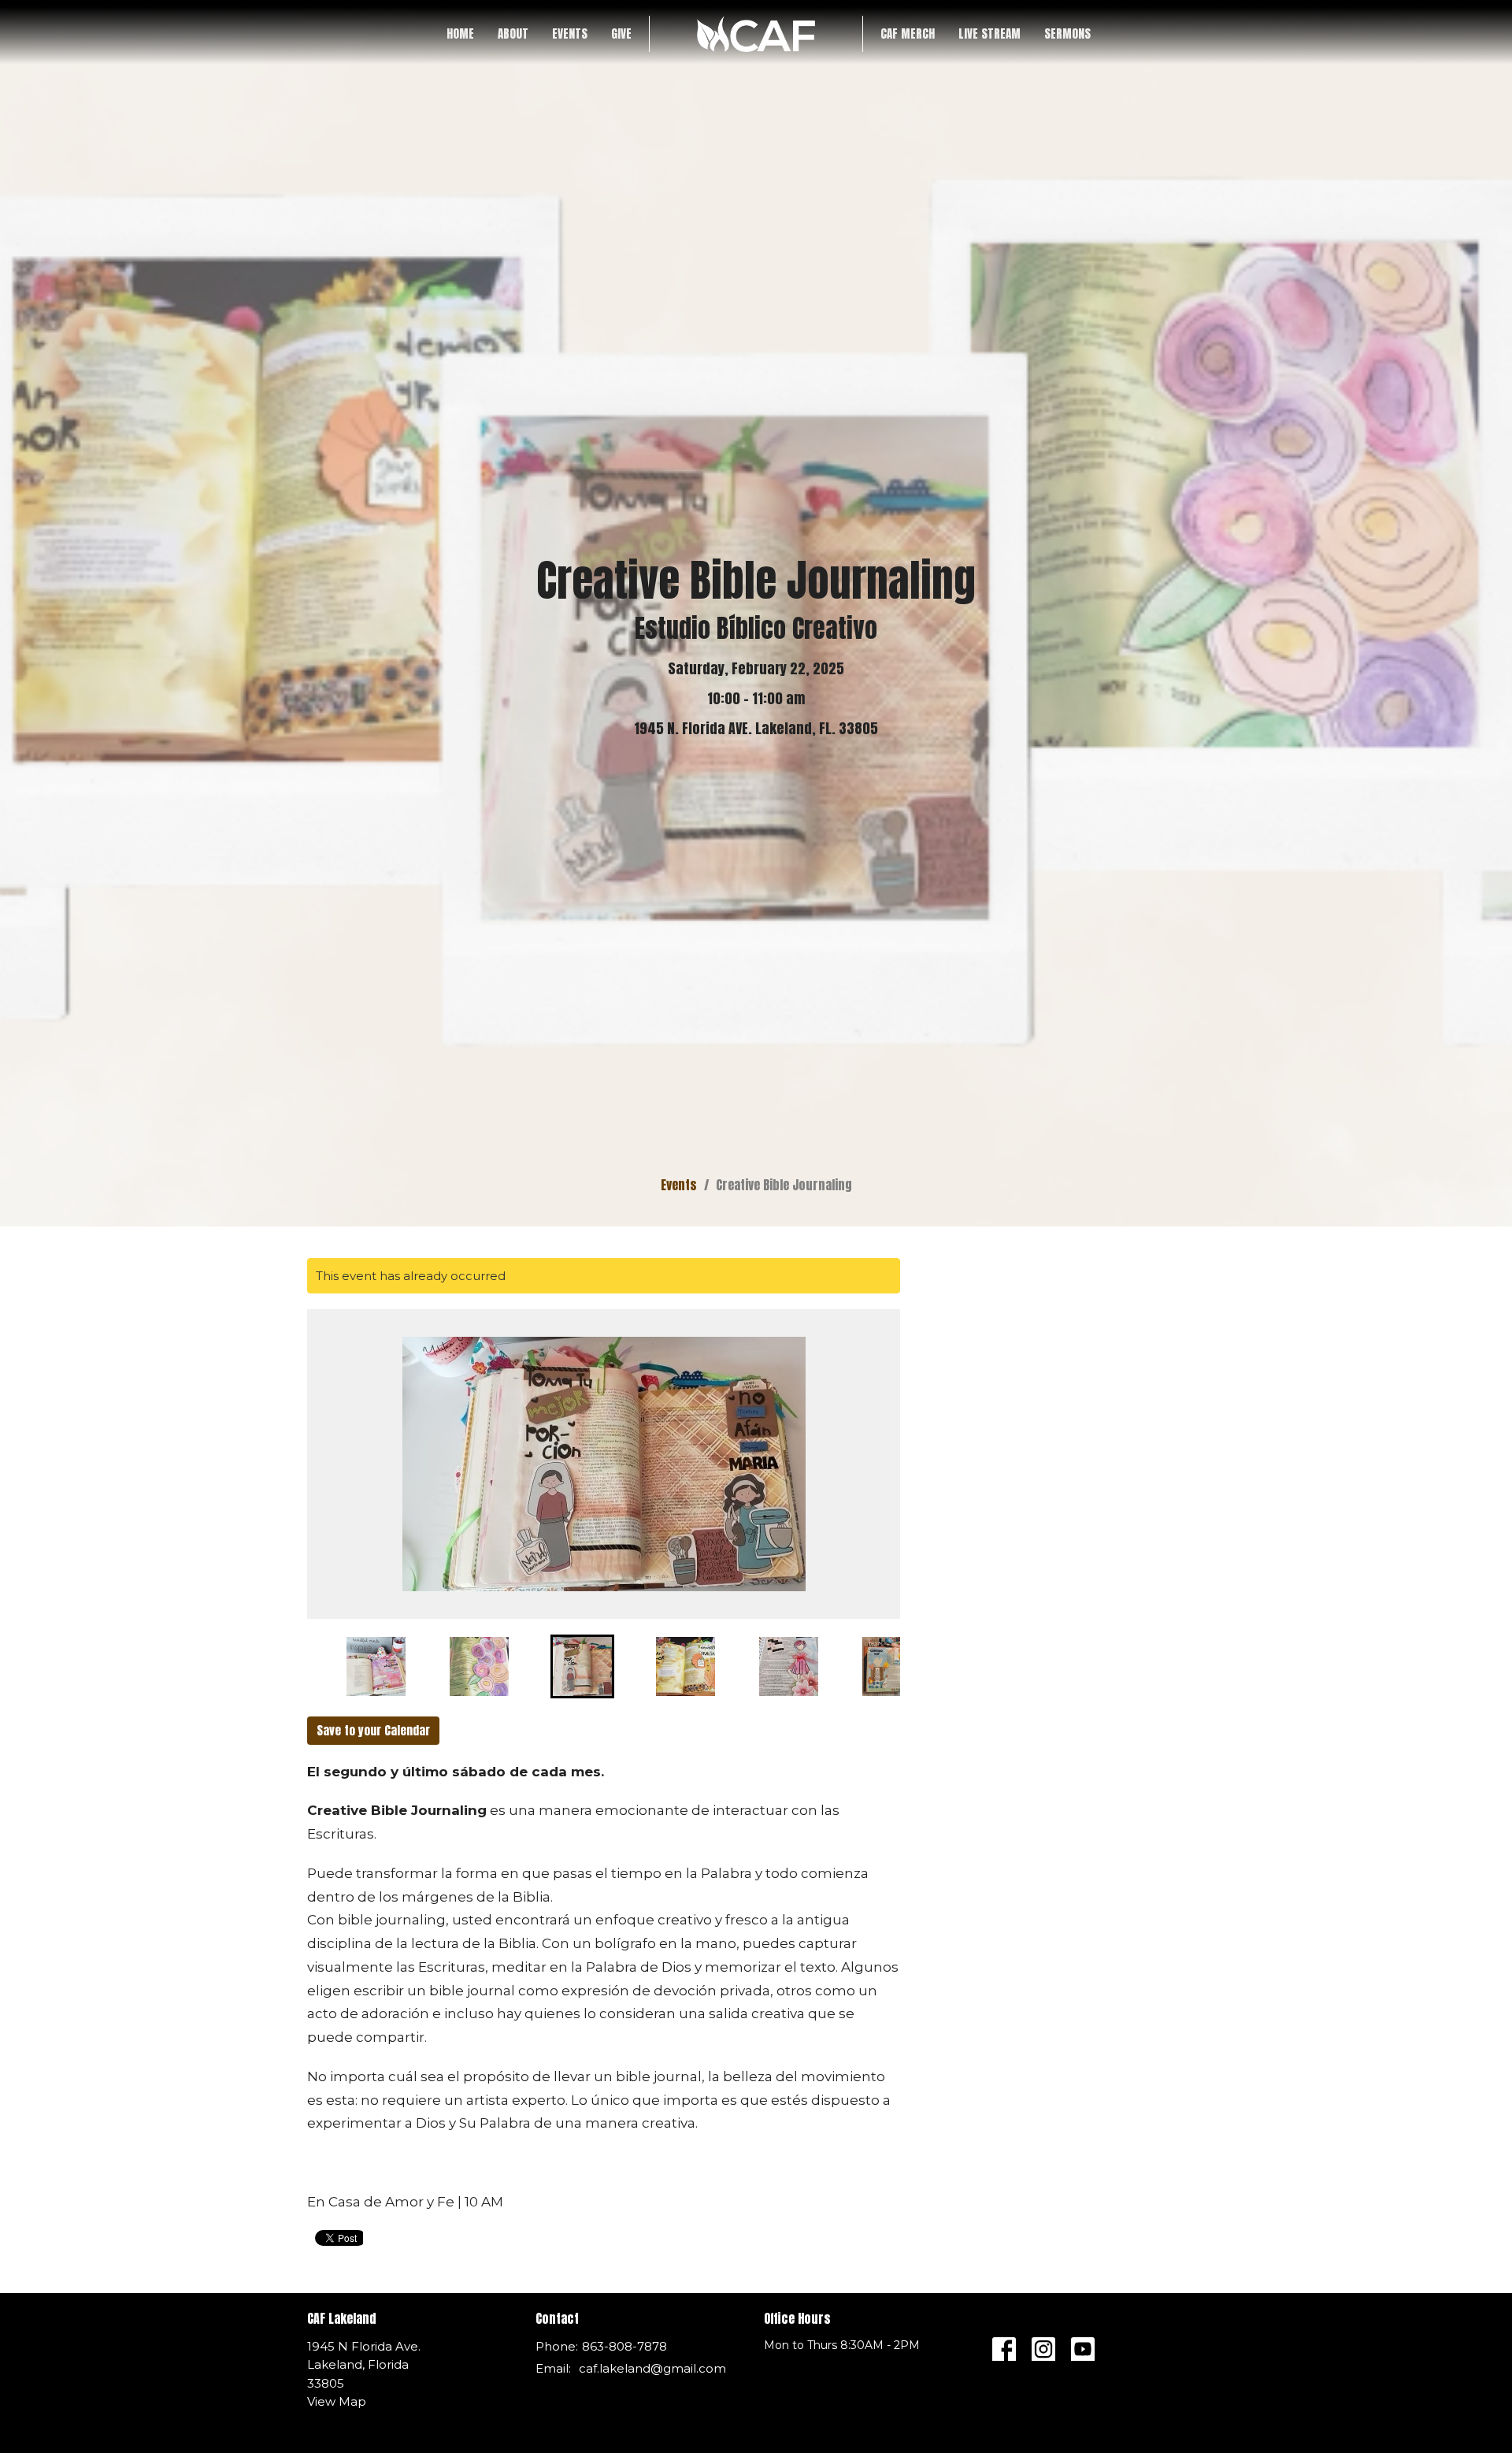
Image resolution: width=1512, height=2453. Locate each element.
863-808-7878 (624, 2346)
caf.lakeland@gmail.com (652, 2368)
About (513, 33)
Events (570, 33)
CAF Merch (908, 33)
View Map (337, 2401)
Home (460, 33)
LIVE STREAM (989, 33)
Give (621, 33)
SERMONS (1067, 33)
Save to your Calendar (373, 1730)
